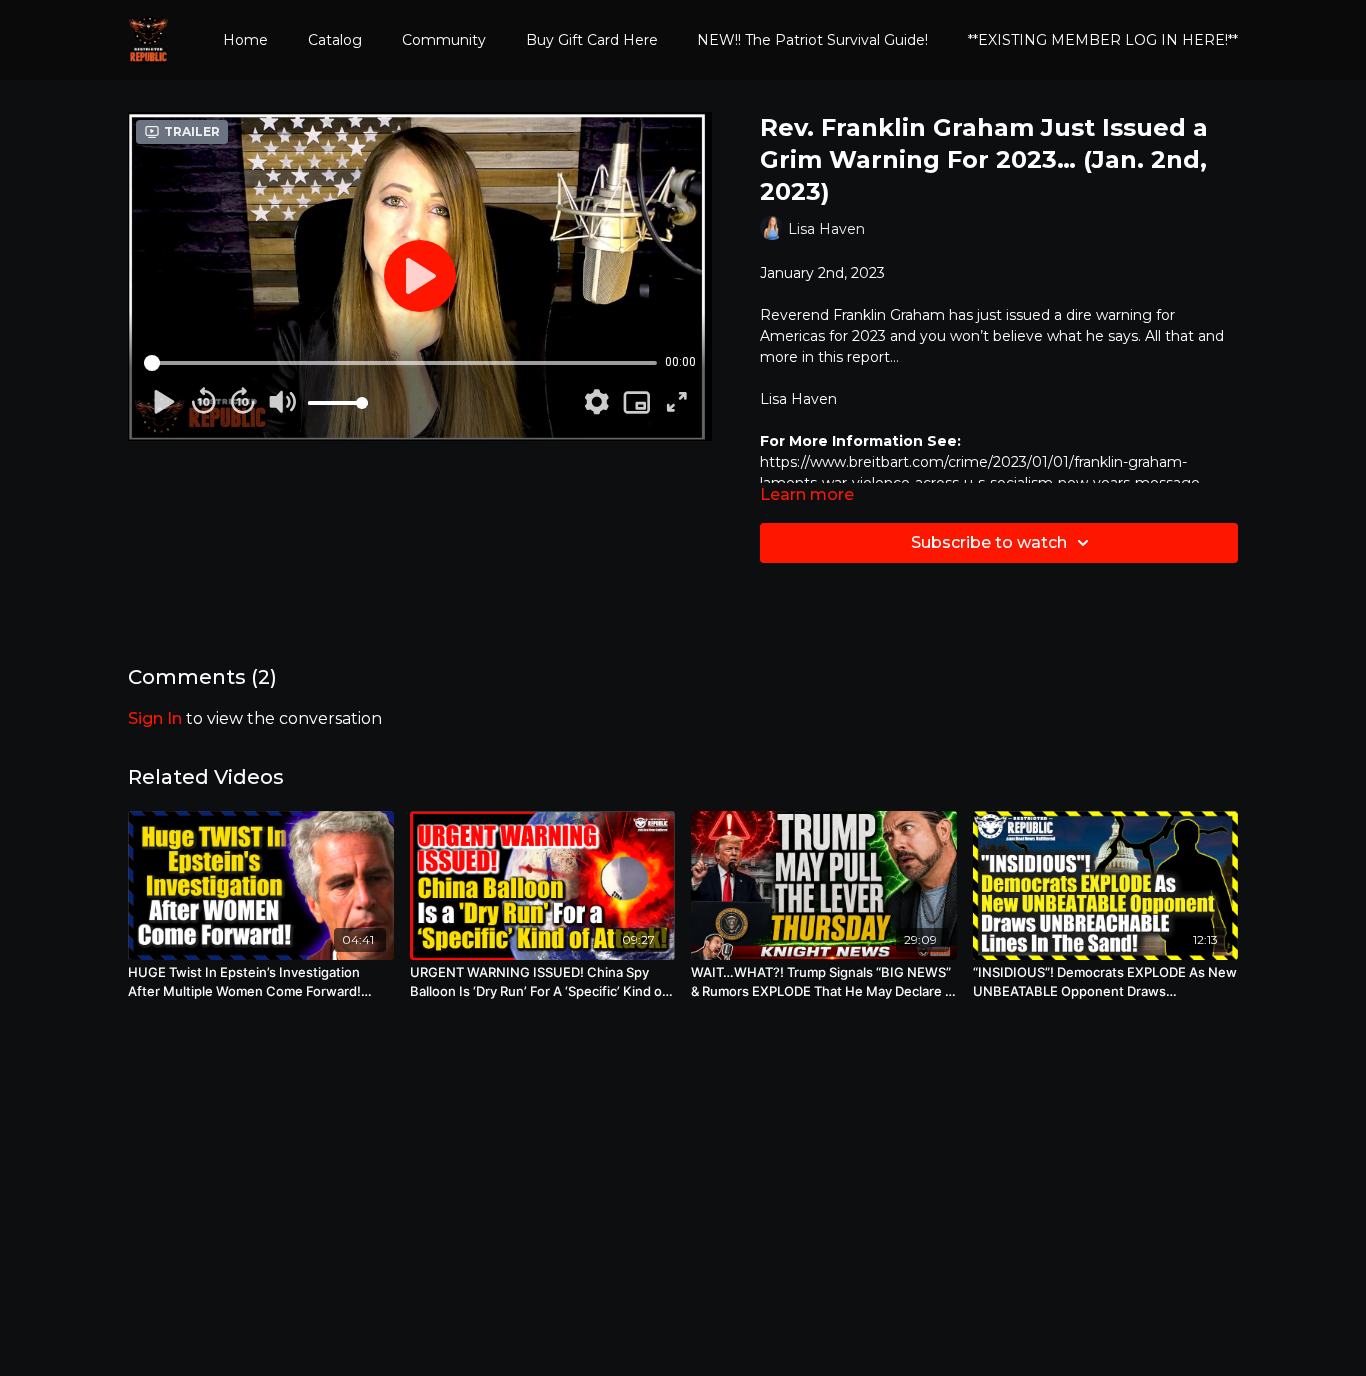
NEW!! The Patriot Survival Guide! (812, 40)
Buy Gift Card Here (592, 40)
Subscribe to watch (989, 542)
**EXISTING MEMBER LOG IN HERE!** (1103, 40)
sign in (155, 718)
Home (245, 40)
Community (444, 40)
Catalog (335, 40)
